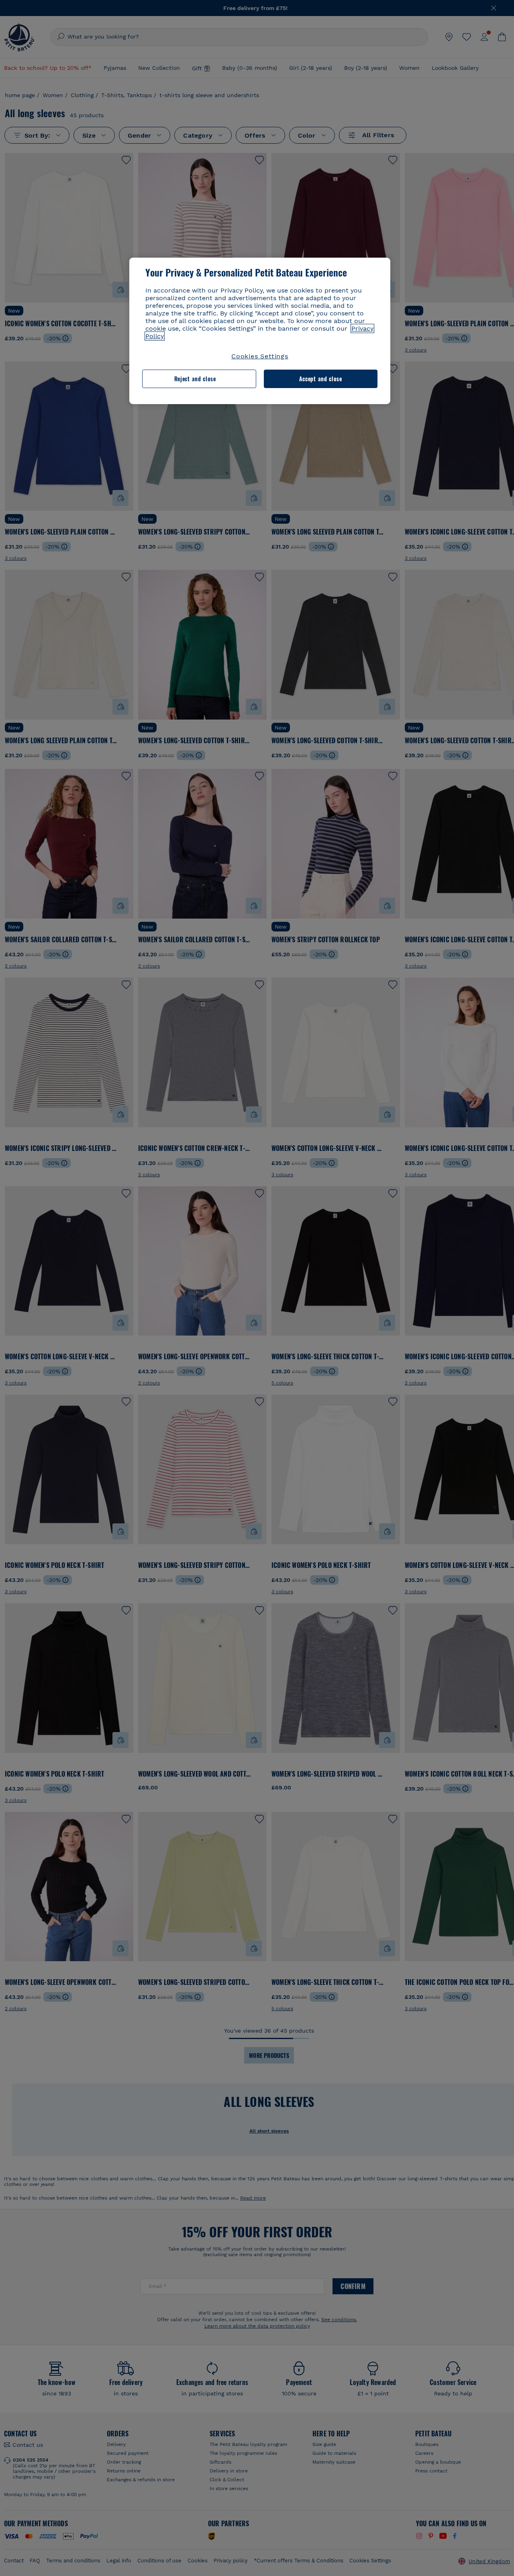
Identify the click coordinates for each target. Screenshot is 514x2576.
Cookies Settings (260, 356)
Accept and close (321, 379)
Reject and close (195, 379)
